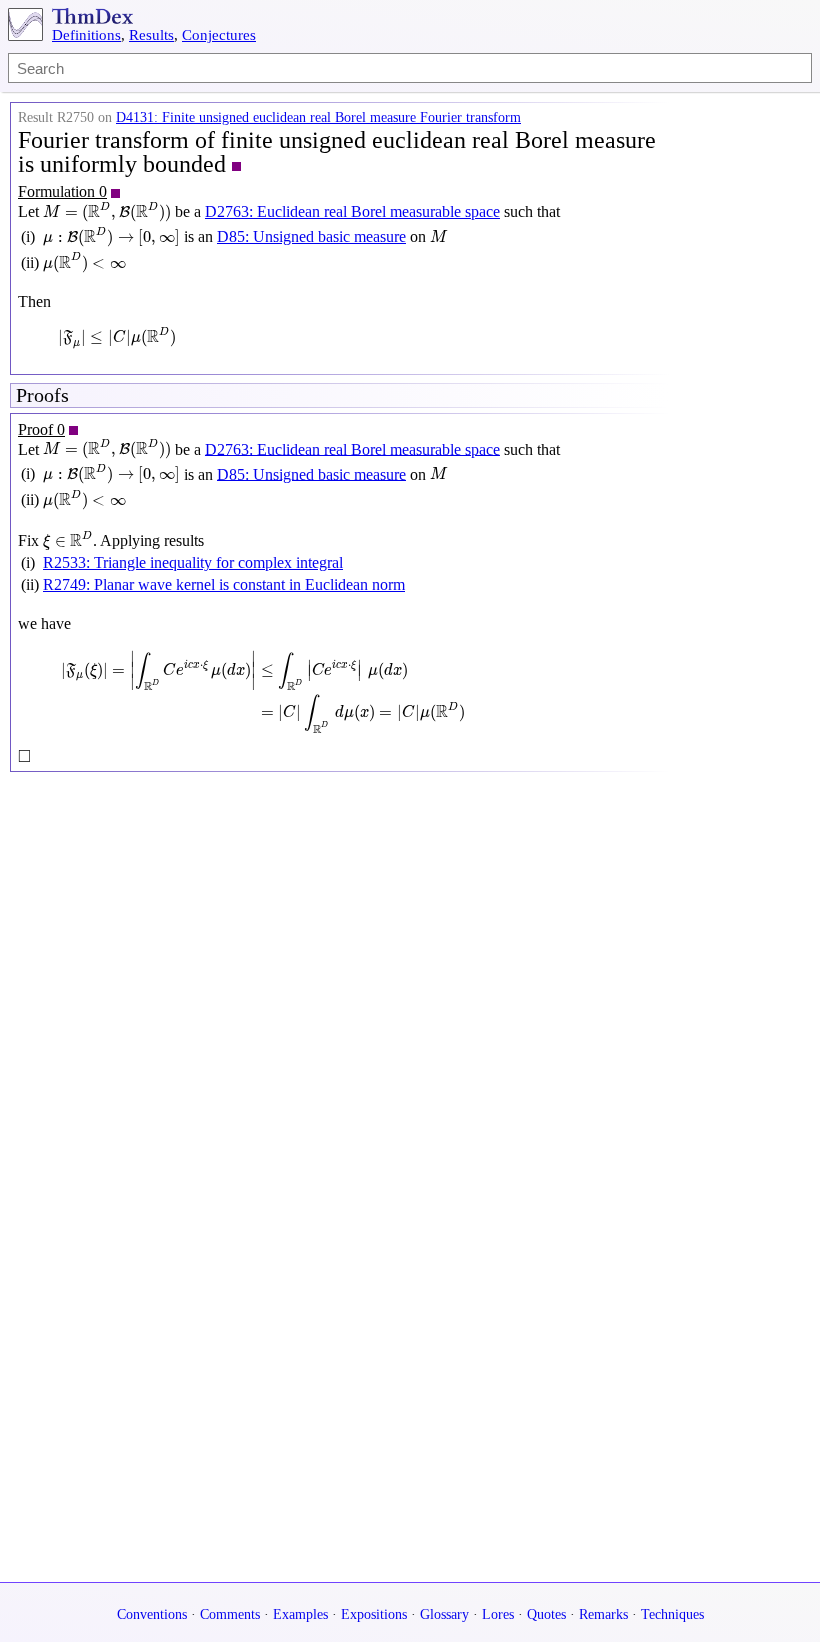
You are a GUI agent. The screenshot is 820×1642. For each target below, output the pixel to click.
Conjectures (219, 35)
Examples (300, 1614)
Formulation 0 (62, 191)
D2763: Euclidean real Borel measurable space (352, 211)
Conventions (152, 1614)
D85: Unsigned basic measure (311, 236)
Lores (498, 1614)
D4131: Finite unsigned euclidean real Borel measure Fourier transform (318, 117)
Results (151, 35)
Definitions (86, 35)
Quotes (546, 1614)
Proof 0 (41, 429)
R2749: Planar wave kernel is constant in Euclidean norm (224, 584)
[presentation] (107, 212)
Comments (230, 1614)
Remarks (603, 1614)
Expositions (374, 1614)
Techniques (672, 1614)
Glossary (444, 1614)
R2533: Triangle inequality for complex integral (193, 562)
